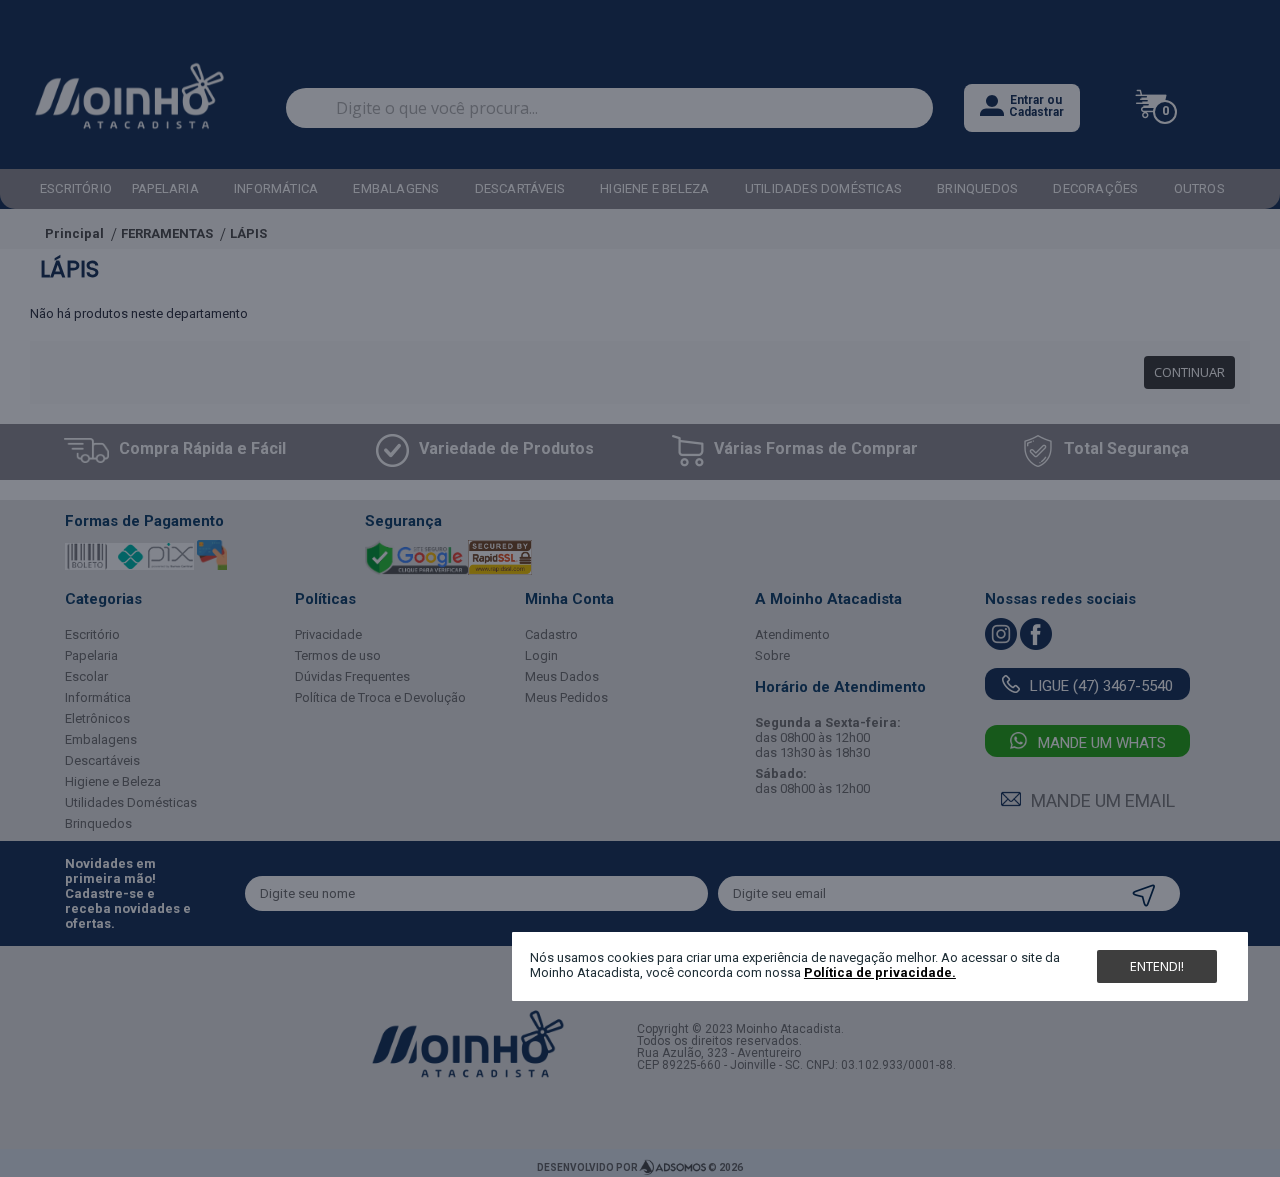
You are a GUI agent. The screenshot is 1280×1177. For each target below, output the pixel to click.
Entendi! (1157, 966)
